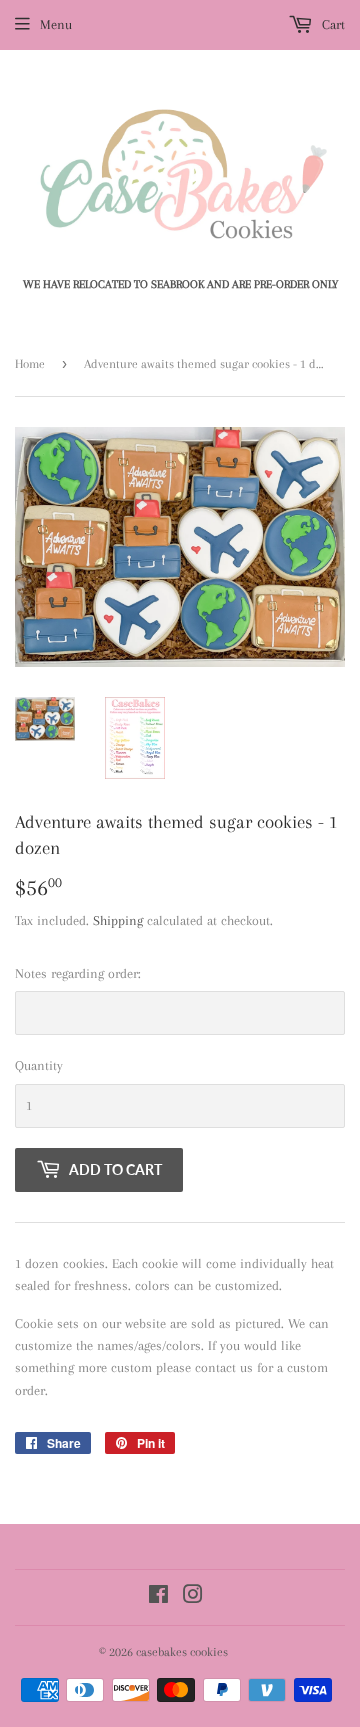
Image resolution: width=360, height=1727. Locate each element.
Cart (331, 24)
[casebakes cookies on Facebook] (158, 1597)
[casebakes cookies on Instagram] (193, 1597)
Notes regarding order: (78, 973)
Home (30, 364)
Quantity (39, 1065)
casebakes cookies (182, 1652)
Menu (56, 24)
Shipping (118, 920)
